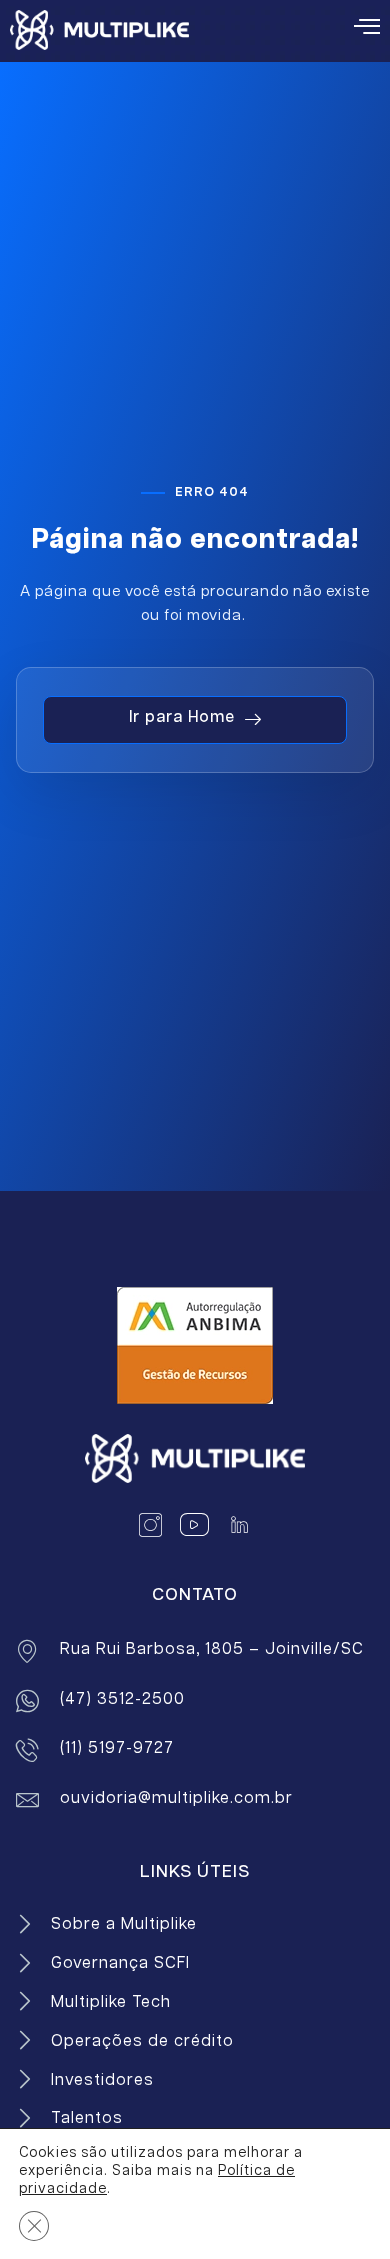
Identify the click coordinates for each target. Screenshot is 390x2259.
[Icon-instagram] (151, 1524)
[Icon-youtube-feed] (195, 1524)
